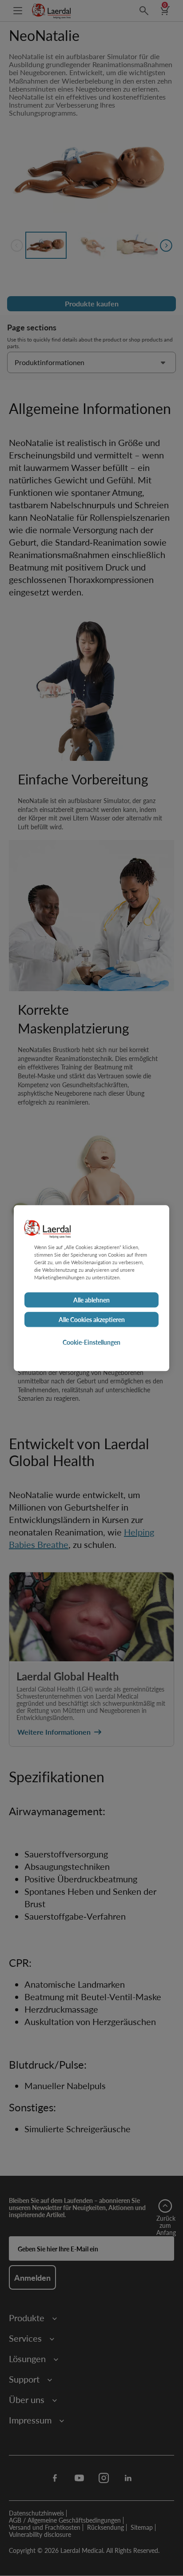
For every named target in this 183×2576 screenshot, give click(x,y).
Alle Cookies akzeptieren (92, 1319)
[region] (91, 1288)
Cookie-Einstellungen (91, 1342)
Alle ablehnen (91, 1300)
